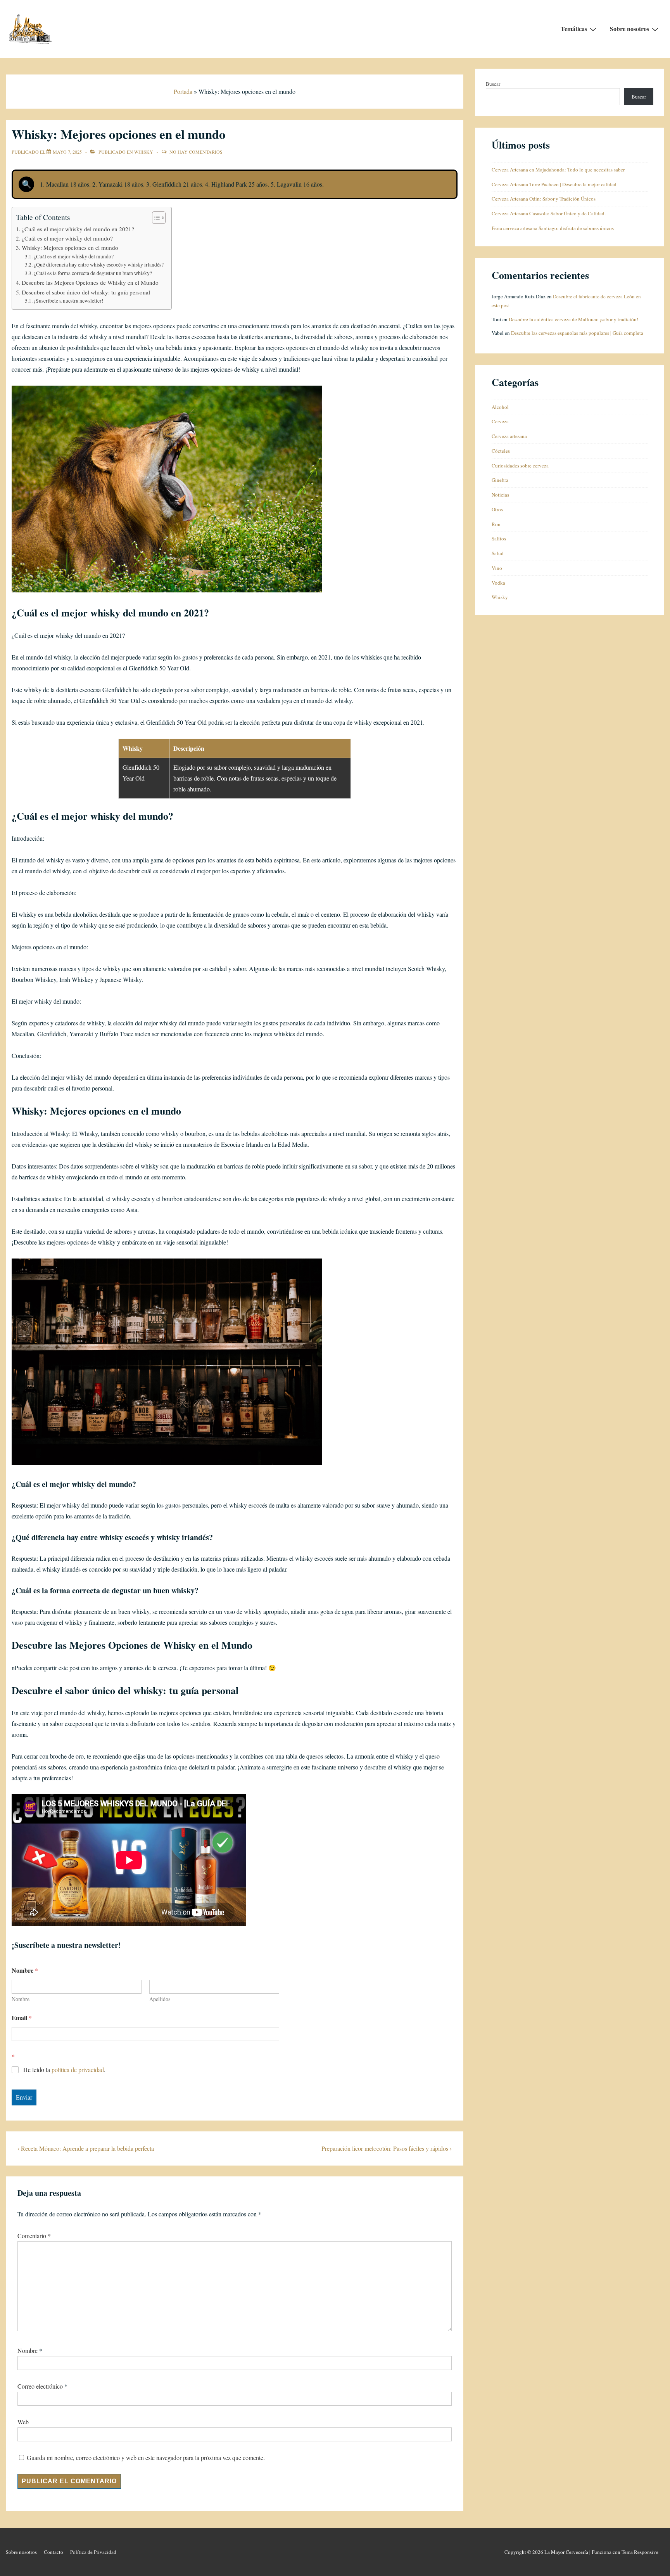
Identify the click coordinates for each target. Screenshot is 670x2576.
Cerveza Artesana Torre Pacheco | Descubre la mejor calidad (554, 184)
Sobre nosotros (629, 29)
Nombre (21, 1999)
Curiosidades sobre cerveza (520, 466)
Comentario (34, 2236)
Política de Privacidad (93, 2552)
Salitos (499, 538)
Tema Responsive (640, 2552)
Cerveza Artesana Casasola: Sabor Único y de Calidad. (549, 213)
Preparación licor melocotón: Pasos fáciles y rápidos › (387, 2148)
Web (23, 2422)
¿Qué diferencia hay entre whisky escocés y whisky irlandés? (99, 265)
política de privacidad (78, 2070)
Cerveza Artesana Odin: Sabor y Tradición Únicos (544, 199)
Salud (498, 553)
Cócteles (501, 451)
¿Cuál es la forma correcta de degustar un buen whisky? (93, 273)
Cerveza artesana (509, 436)
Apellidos (160, 1999)
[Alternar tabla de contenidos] (155, 218)
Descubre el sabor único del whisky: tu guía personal (86, 292)
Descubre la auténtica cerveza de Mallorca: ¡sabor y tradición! (573, 319)
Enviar (24, 2097)
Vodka (498, 583)
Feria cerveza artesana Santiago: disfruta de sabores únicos (553, 228)
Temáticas (574, 29)
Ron (496, 524)
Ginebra (500, 480)
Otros (497, 509)
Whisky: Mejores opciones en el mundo (70, 248)
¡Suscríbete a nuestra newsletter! (69, 301)
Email (22, 2018)
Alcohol (500, 407)
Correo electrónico (40, 2386)
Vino (497, 568)
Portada (183, 91)
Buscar (493, 84)
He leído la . (64, 2070)
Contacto (54, 2552)
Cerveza (500, 421)
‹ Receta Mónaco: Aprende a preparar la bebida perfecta (86, 2148)
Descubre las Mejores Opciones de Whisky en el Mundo (90, 282)
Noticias (500, 495)
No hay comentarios (196, 152)
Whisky (144, 152)
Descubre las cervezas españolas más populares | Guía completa (577, 333)
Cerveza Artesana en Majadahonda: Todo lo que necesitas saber (558, 170)
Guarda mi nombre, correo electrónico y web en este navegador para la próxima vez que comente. (146, 2457)
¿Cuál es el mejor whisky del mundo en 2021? (78, 229)
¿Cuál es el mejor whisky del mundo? (67, 238)
